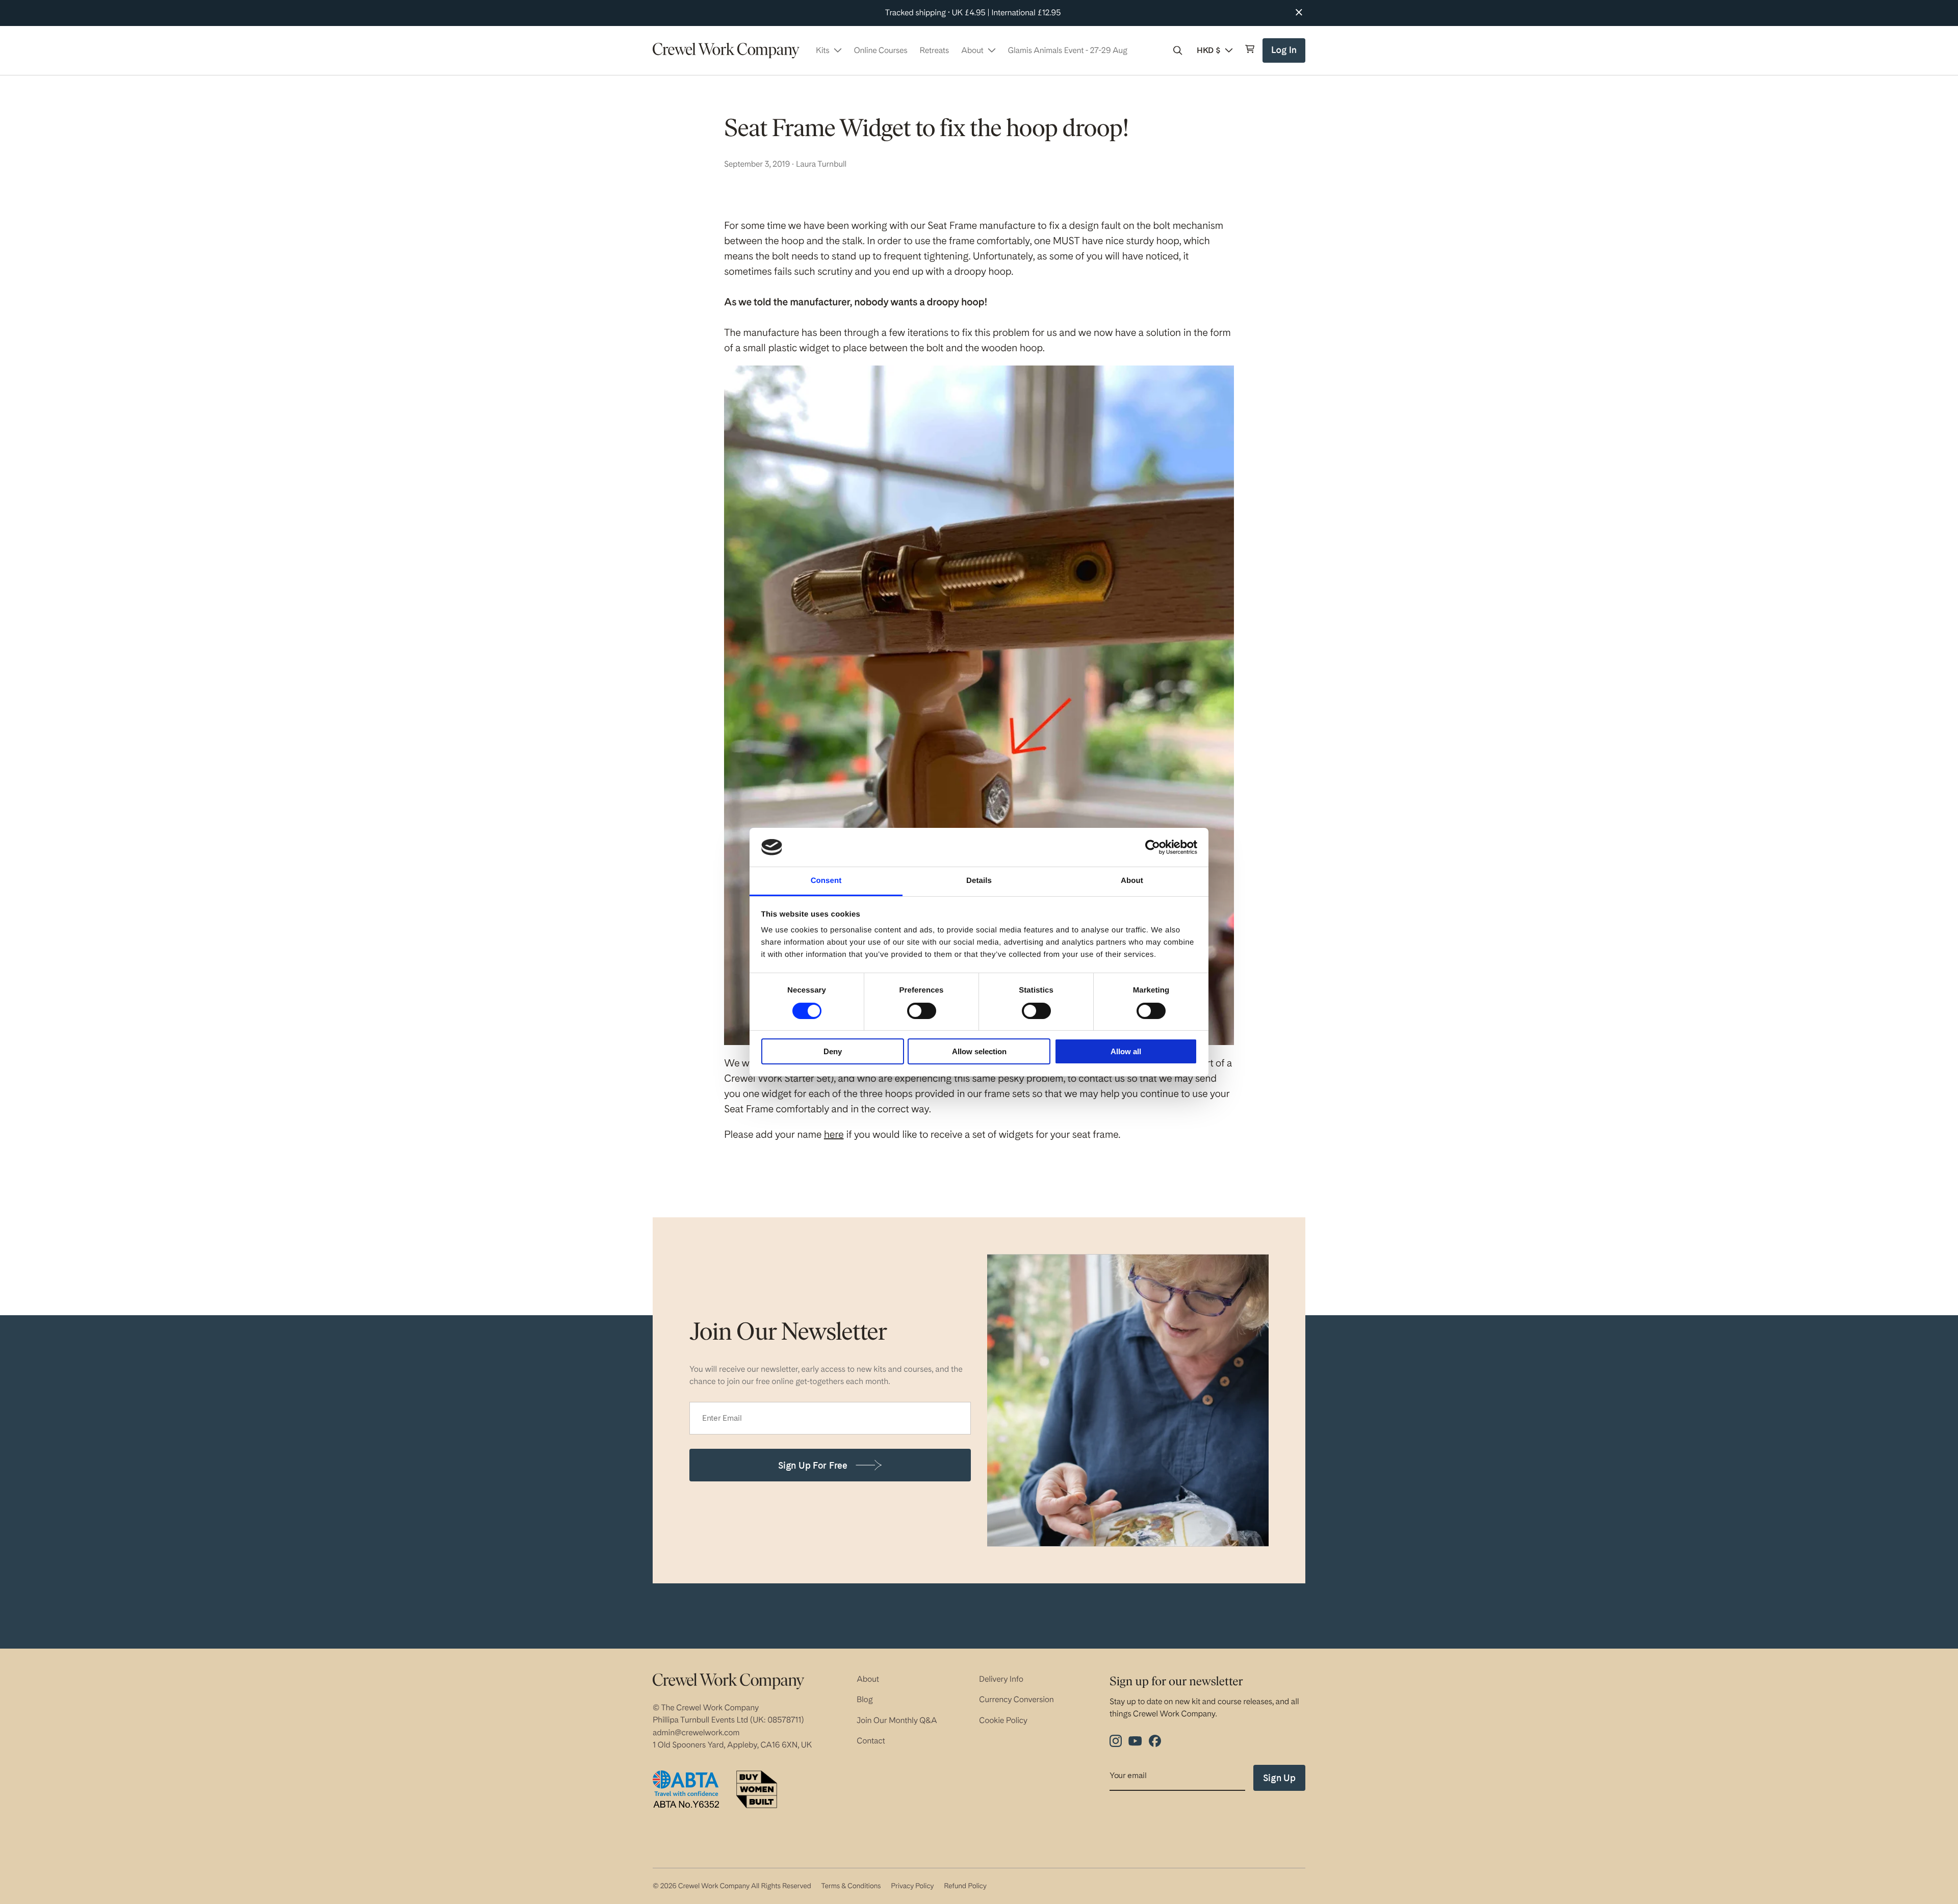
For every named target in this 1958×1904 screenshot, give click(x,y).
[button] (1178, 50)
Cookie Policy (1003, 1720)
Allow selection (979, 1051)
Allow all (1126, 1051)
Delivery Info (1001, 1679)
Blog (865, 1699)
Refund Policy (965, 1886)
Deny (833, 1051)
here (834, 1134)
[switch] (922, 1011)
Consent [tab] (826, 881)
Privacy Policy (912, 1886)
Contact (871, 1741)
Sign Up (1279, 1778)
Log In (1285, 54)
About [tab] (1132, 881)
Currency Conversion (1016, 1699)
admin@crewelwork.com (696, 1732)
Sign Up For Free (813, 1465)
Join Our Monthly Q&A (897, 1720)
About (868, 1679)
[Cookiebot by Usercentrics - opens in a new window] (1153, 847)
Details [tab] (979, 881)
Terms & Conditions (851, 1886)
